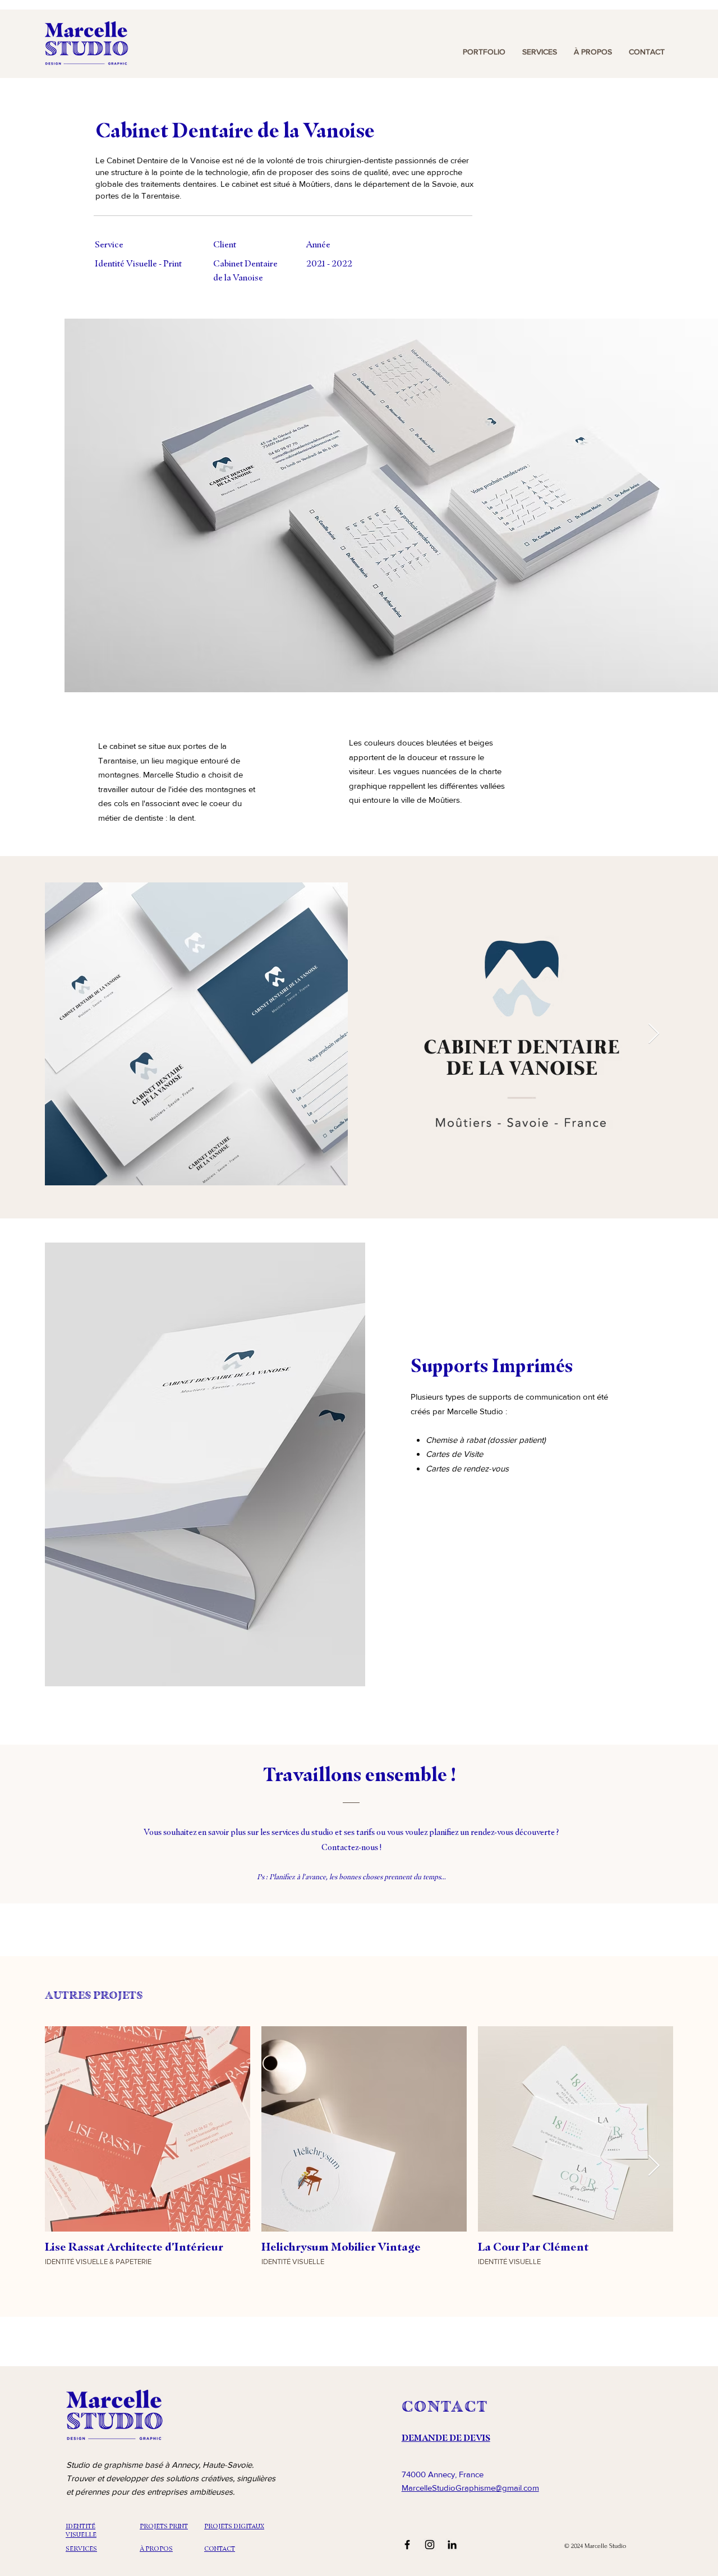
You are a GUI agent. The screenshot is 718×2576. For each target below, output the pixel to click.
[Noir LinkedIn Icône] (452, 2545)
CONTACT (445, 2406)
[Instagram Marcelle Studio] (430, 2545)
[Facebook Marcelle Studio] (407, 2545)
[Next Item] (654, 1034)
